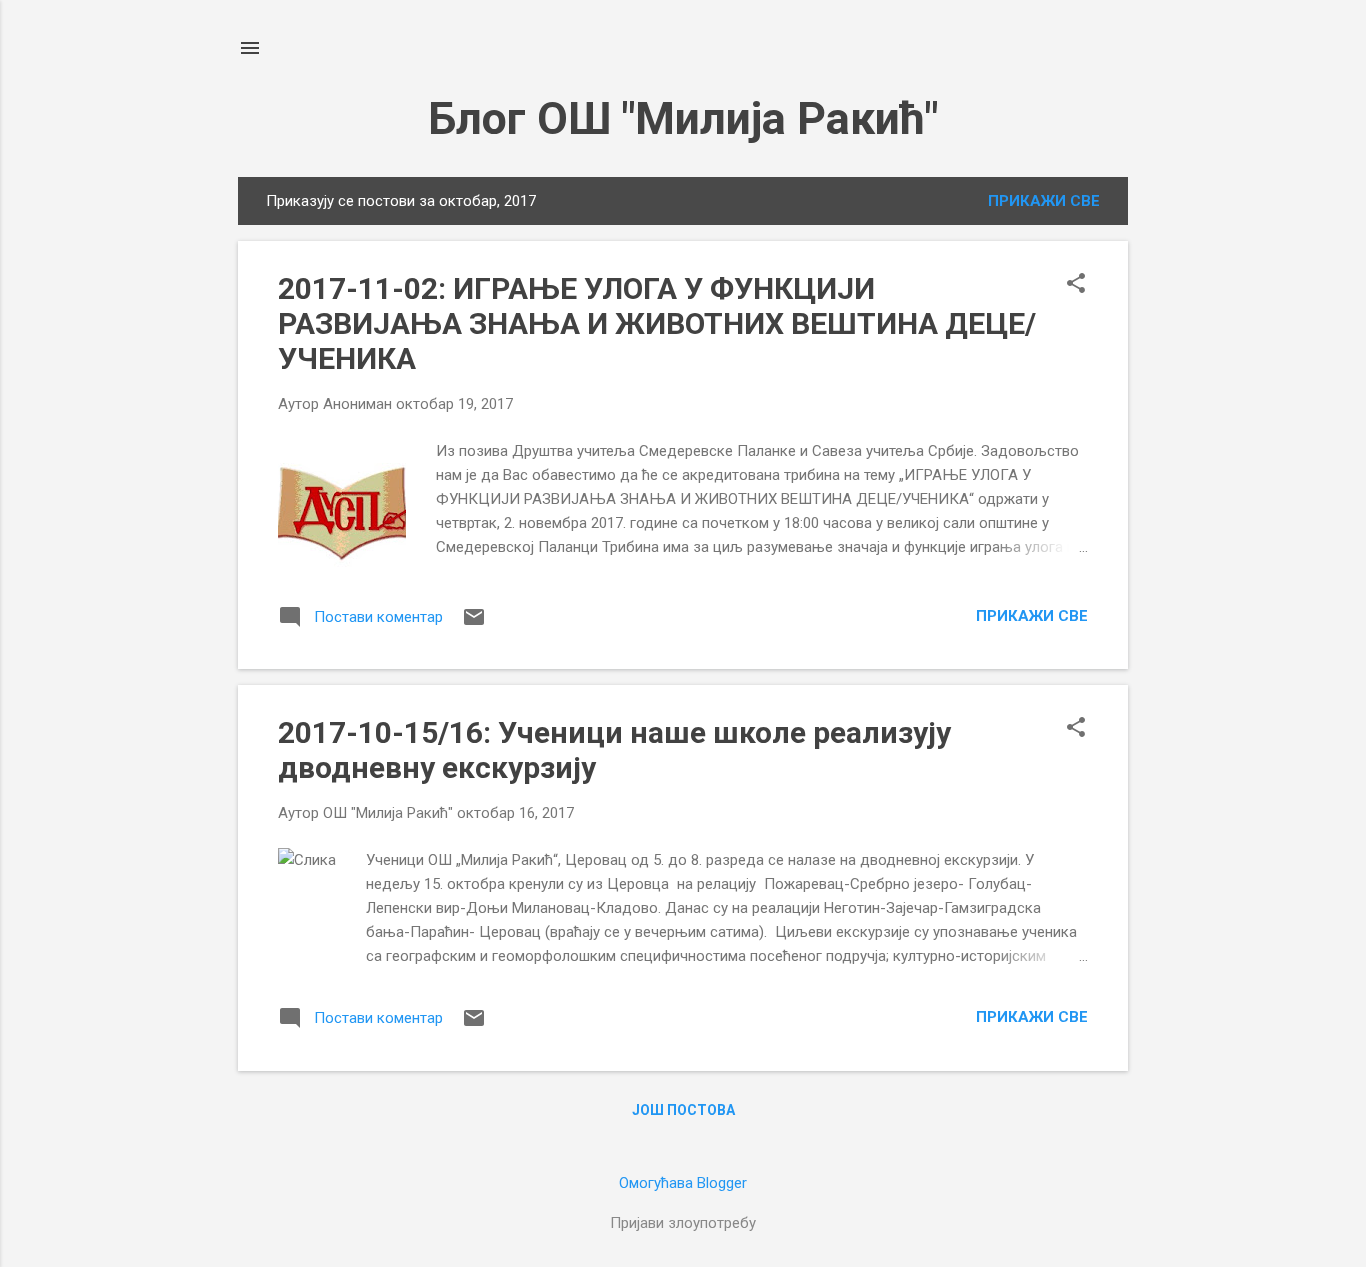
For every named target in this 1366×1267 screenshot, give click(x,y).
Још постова (683, 1110)
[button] (1076, 285)
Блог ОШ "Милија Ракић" (683, 118)
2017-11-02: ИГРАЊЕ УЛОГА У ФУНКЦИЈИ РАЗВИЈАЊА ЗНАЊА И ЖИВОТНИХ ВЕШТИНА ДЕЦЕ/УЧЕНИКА (657, 323)
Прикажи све (1044, 201)
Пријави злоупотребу (683, 1223)
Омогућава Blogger (683, 1183)
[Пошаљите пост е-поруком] (474, 624)
